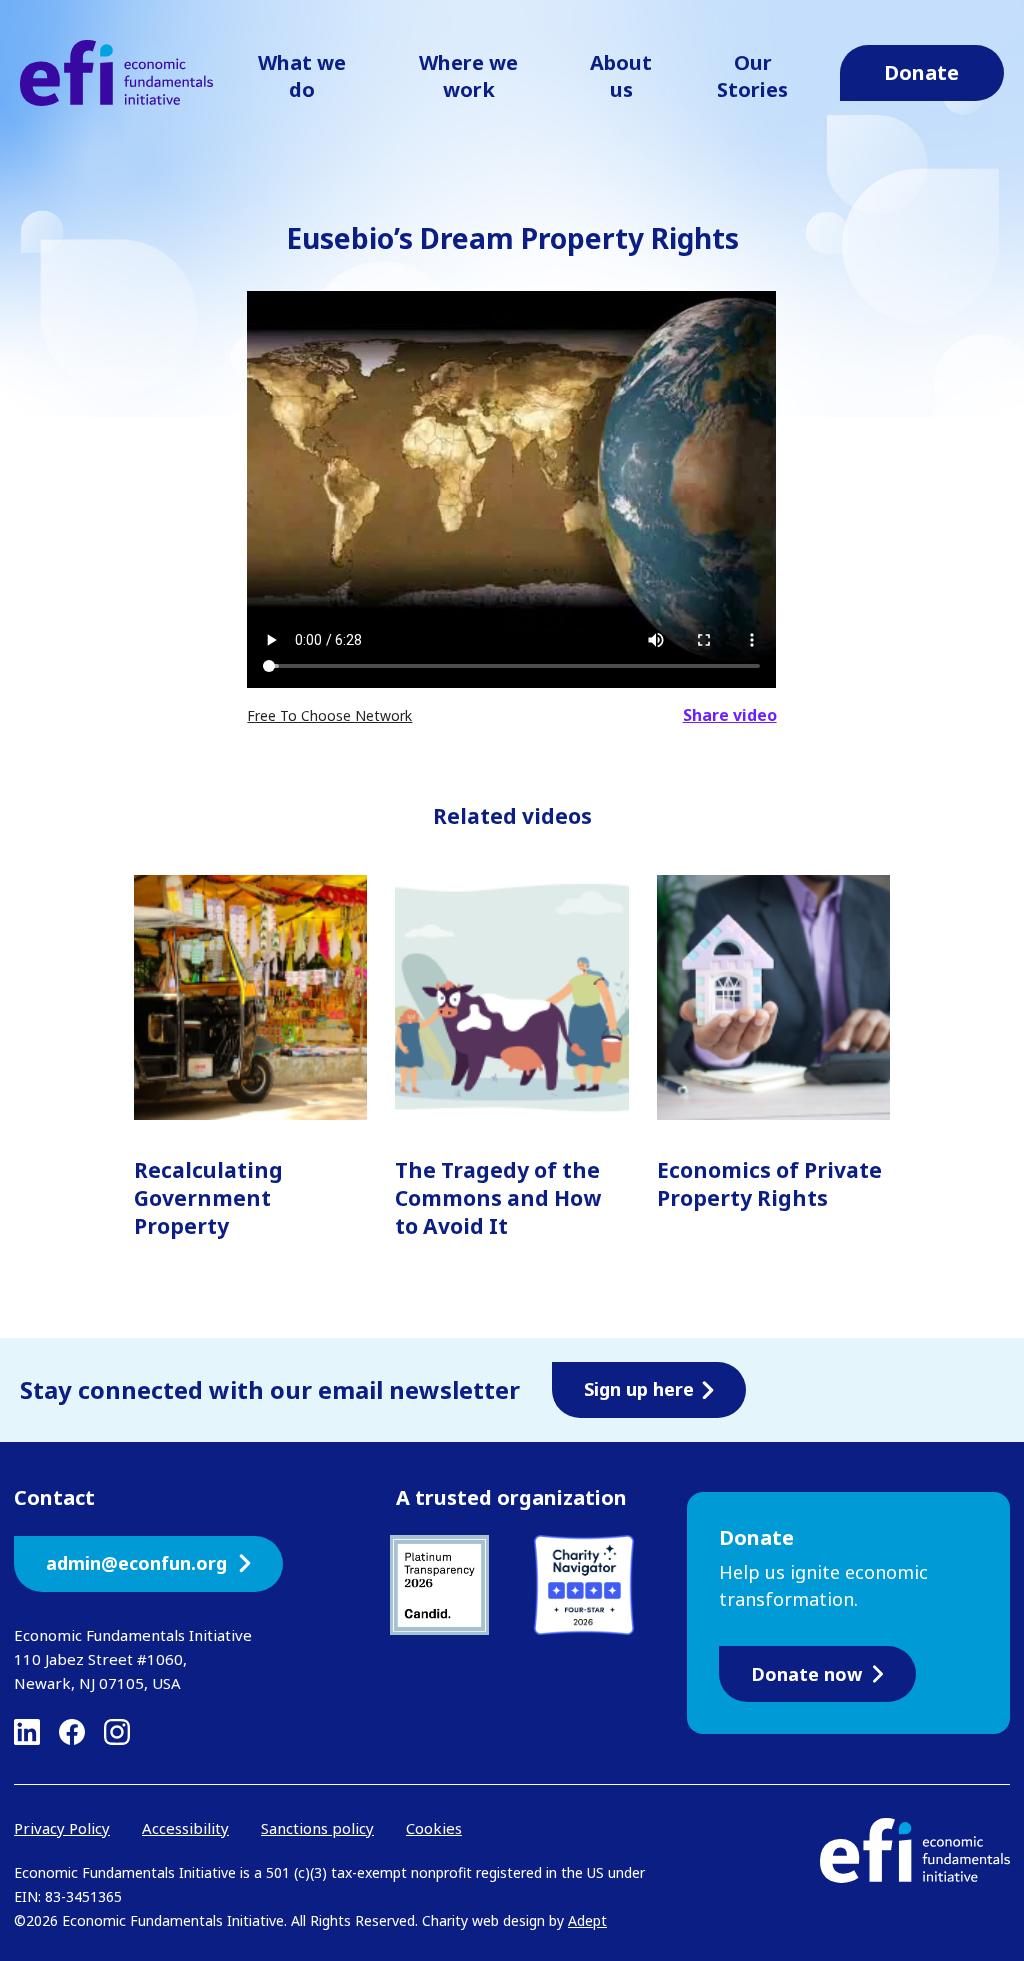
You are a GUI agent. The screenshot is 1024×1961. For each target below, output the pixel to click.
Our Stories (752, 76)
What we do (302, 76)
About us (621, 76)
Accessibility (185, 1828)
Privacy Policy (62, 1828)
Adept (587, 1920)
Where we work (468, 76)
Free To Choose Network (329, 715)
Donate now (806, 1674)
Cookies (434, 1828)
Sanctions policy (317, 1828)
